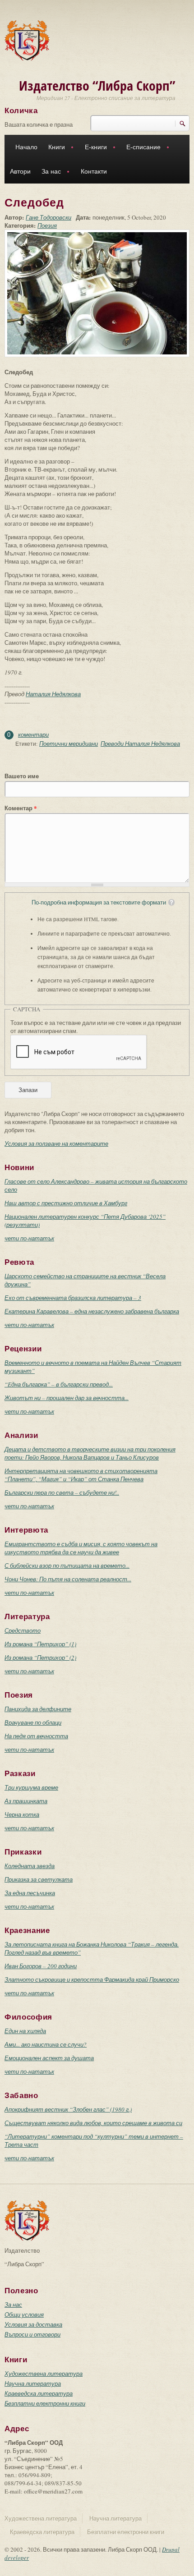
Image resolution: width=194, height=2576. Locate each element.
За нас (48, 172)
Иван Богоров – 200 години (41, 1966)
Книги (54, 148)
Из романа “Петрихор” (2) (40, 1658)
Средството (23, 1630)
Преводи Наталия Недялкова (140, 744)
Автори (20, 171)
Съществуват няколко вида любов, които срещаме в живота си (93, 2123)
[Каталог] (27, 40)
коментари (33, 735)
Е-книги (93, 148)
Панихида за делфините (38, 1709)
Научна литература (33, 2383)
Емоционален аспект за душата (49, 2058)
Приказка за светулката (39, 1879)
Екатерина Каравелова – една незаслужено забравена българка (92, 1311)
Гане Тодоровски (48, 217)
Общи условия (24, 2314)
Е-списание (141, 148)
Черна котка (22, 1814)
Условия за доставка (33, 2324)
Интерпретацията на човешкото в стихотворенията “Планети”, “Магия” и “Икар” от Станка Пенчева (81, 1475)
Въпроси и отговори (32, 2334)
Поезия (47, 225)
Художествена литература (44, 2374)
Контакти (94, 171)
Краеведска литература (39, 2393)
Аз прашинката (26, 1801)
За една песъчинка (30, 1893)
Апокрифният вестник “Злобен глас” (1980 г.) (68, 2109)
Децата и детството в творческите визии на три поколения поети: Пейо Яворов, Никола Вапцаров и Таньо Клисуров (90, 1453)
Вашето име (22, 776)
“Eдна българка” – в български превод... (59, 1384)
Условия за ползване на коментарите (56, 1143)
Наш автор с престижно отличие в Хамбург (66, 1203)
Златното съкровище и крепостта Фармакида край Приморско (92, 1979)
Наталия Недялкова (53, 694)
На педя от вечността (36, 1736)
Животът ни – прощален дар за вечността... (67, 1398)
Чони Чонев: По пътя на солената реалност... (68, 1579)
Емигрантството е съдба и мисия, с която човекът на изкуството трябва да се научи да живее (81, 1548)
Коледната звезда (30, 1866)
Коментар (21, 808)
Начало (26, 147)
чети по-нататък (29, 1238)
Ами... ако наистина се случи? (46, 2044)
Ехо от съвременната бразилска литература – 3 (73, 1298)
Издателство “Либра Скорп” (97, 85)
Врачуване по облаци (33, 1722)
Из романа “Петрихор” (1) (40, 1644)
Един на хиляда (25, 2031)
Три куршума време (31, 1787)
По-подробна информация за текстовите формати (99, 902)
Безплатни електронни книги (45, 2403)
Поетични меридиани (69, 744)
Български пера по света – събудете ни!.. (62, 1492)
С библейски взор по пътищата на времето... (67, 1566)
